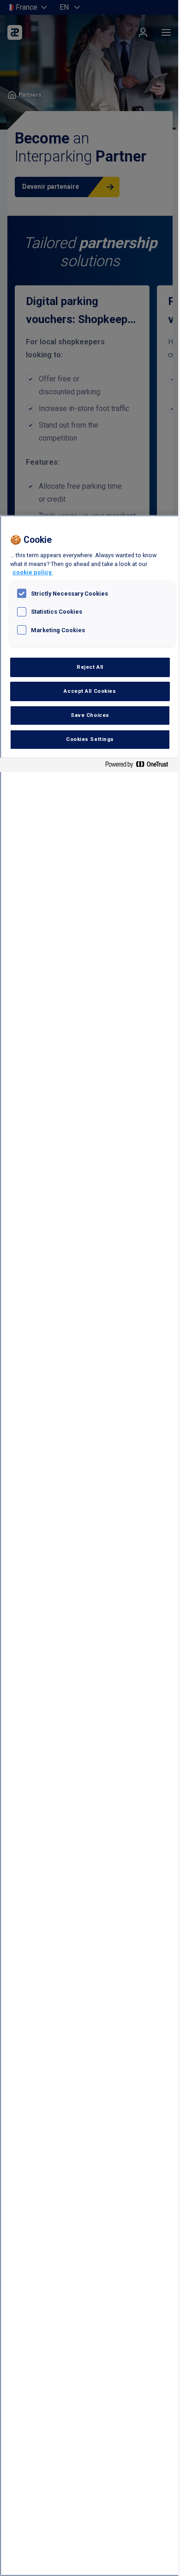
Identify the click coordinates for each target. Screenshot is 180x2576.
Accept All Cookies (90, 691)
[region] (90, 1546)
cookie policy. (33, 572)
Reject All (90, 667)
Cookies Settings (90, 739)
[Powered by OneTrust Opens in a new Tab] (140, 766)
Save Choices (90, 715)
